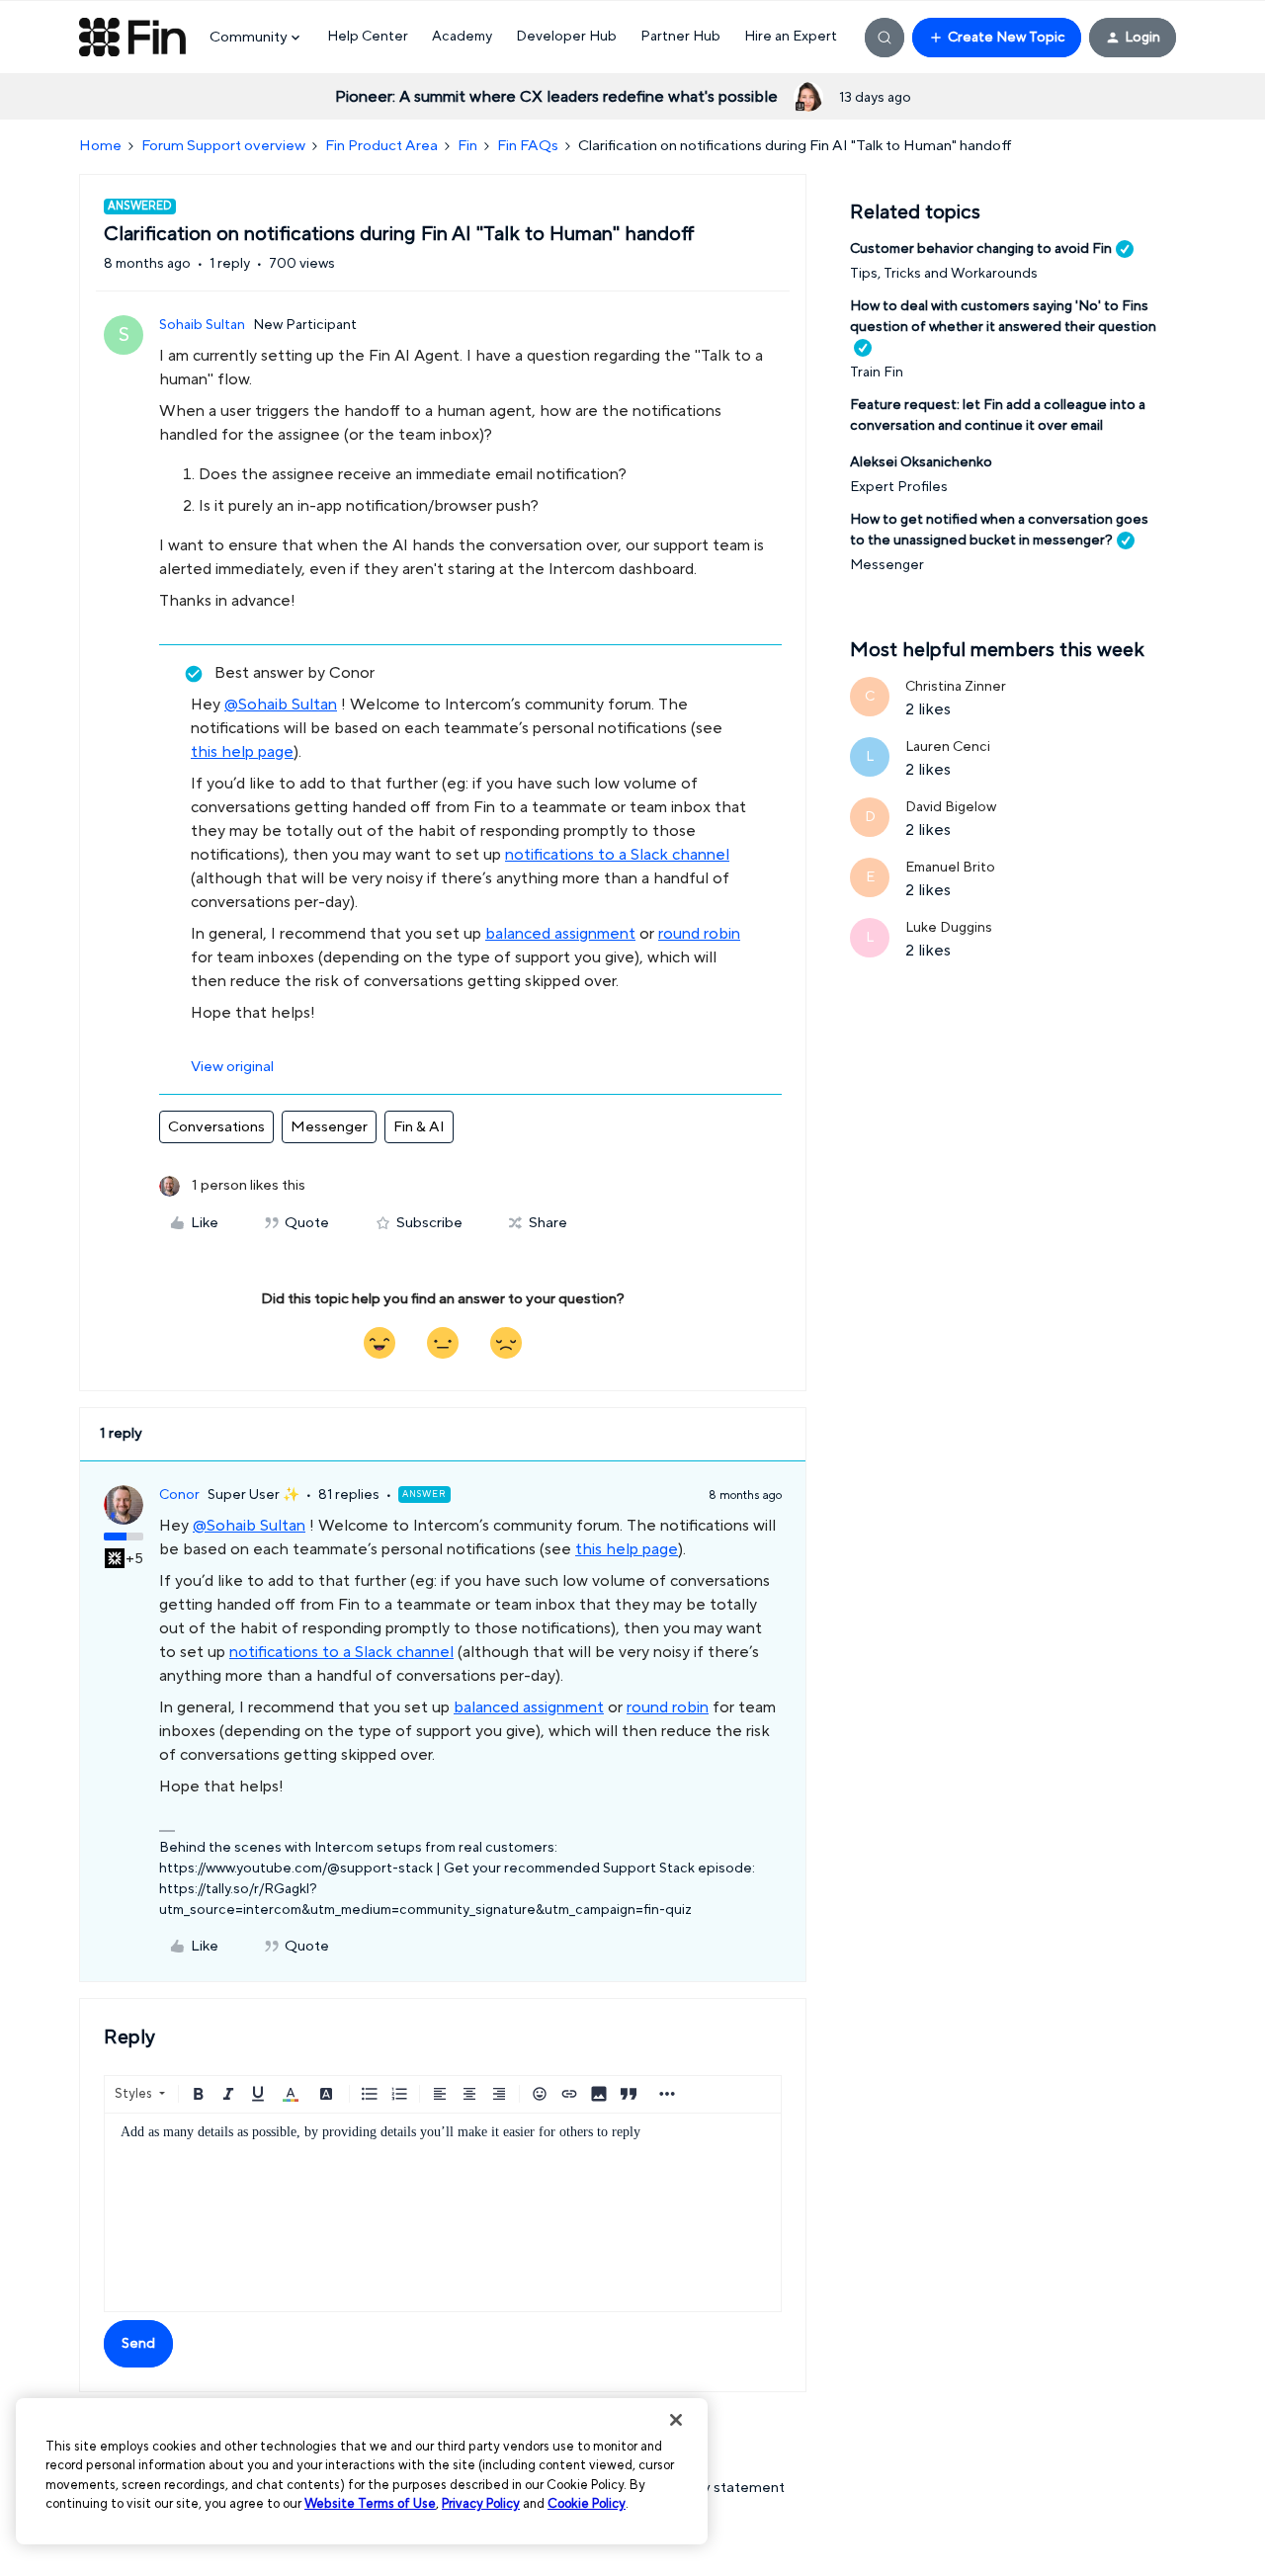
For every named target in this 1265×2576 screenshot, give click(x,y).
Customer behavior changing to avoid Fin (981, 249)
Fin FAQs (528, 146)
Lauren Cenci (948, 747)
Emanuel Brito (950, 868)
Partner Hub (680, 37)
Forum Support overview (223, 146)
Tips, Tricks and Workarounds (944, 274)
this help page (242, 752)
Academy (462, 37)
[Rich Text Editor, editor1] (443, 2212)
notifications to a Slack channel (617, 855)
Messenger (329, 1127)
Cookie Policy (587, 2504)
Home (100, 146)
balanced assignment (560, 934)
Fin (467, 146)
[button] (997, 38)
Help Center (368, 37)
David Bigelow (951, 807)
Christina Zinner (956, 687)
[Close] (676, 2420)
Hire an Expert (791, 37)
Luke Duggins (949, 928)
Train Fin (877, 373)
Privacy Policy (481, 2504)
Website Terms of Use (370, 2504)
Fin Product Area (381, 146)
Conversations (216, 1127)
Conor (179, 1495)
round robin (699, 934)
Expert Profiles (899, 487)
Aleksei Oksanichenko (921, 462)
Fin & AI (419, 1127)
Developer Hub (566, 37)
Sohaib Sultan (202, 325)
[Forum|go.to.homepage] (132, 38)
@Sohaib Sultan (281, 705)
